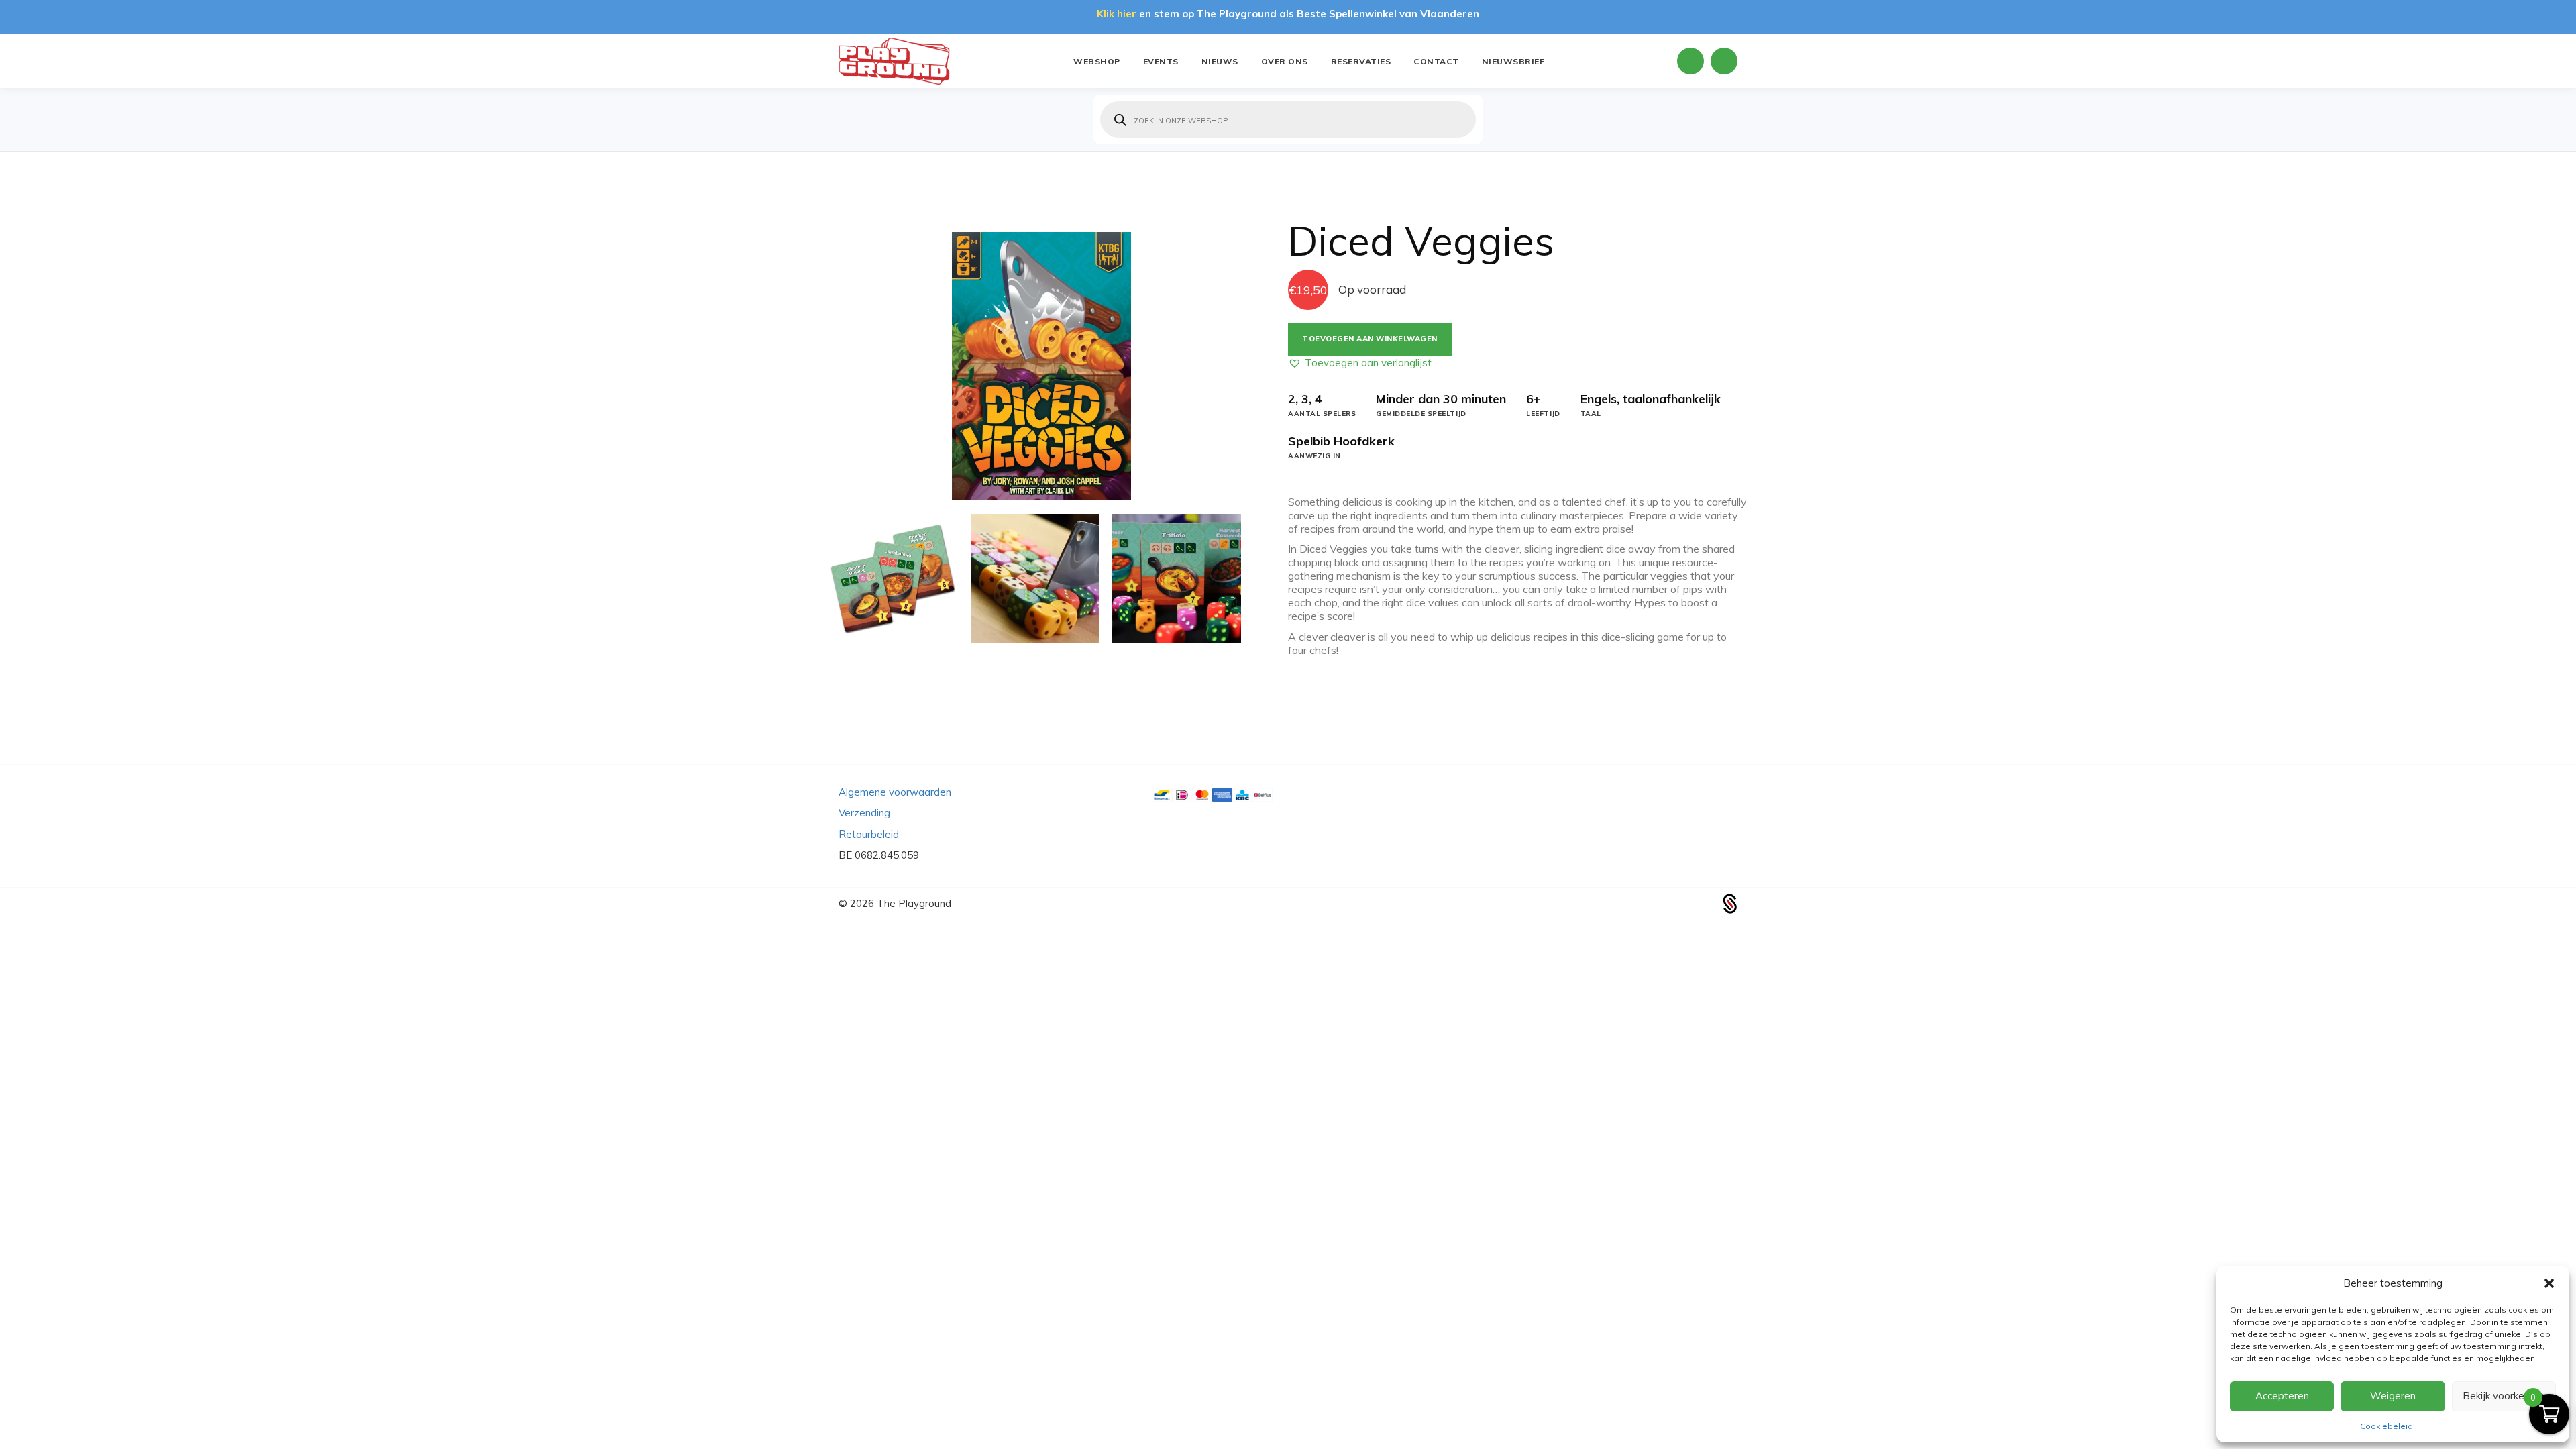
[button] (2549, 1283)
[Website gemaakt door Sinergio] (1730, 903)
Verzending (864, 813)
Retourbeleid (869, 834)
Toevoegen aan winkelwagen (1370, 339)
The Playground (914, 903)
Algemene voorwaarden (895, 792)
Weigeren (2393, 1396)
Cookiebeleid (2386, 1426)
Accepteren (2282, 1396)
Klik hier (1117, 14)
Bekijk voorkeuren (2504, 1396)
